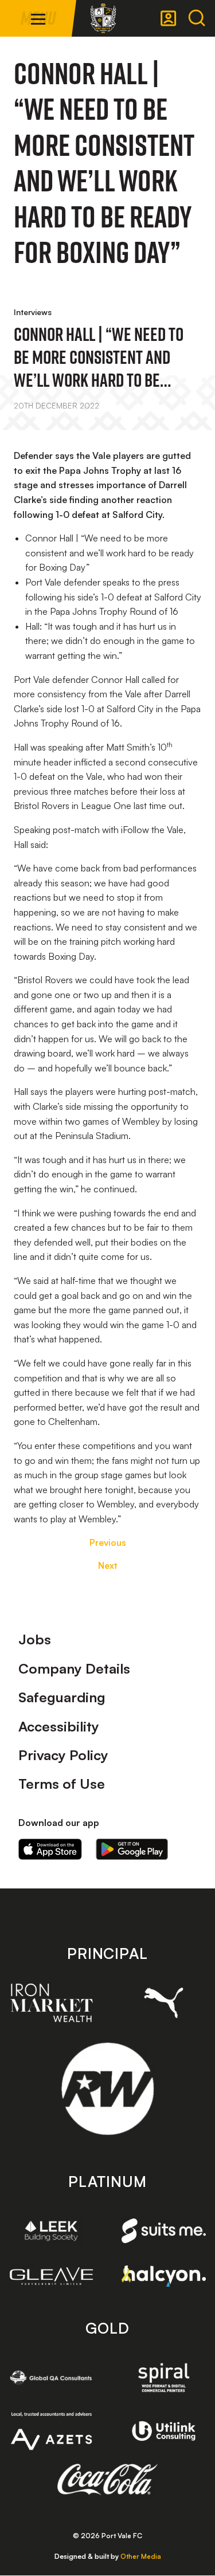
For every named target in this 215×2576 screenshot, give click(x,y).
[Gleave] (52, 2276)
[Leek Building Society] (52, 2231)
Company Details (74, 1668)
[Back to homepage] (103, 18)
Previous (108, 1542)
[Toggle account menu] (169, 18)
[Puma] (164, 2003)
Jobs (35, 1639)
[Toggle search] (197, 18)
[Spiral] (164, 2377)
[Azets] (52, 2431)
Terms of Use (62, 1784)
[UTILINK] (164, 2431)
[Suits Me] (164, 2231)
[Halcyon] (164, 2276)
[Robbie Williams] (107, 2089)
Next (108, 1565)
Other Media (141, 2556)
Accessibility (59, 1726)
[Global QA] (52, 2377)
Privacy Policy (63, 1755)
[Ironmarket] (52, 2002)
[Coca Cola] (107, 2480)
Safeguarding (62, 1697)
